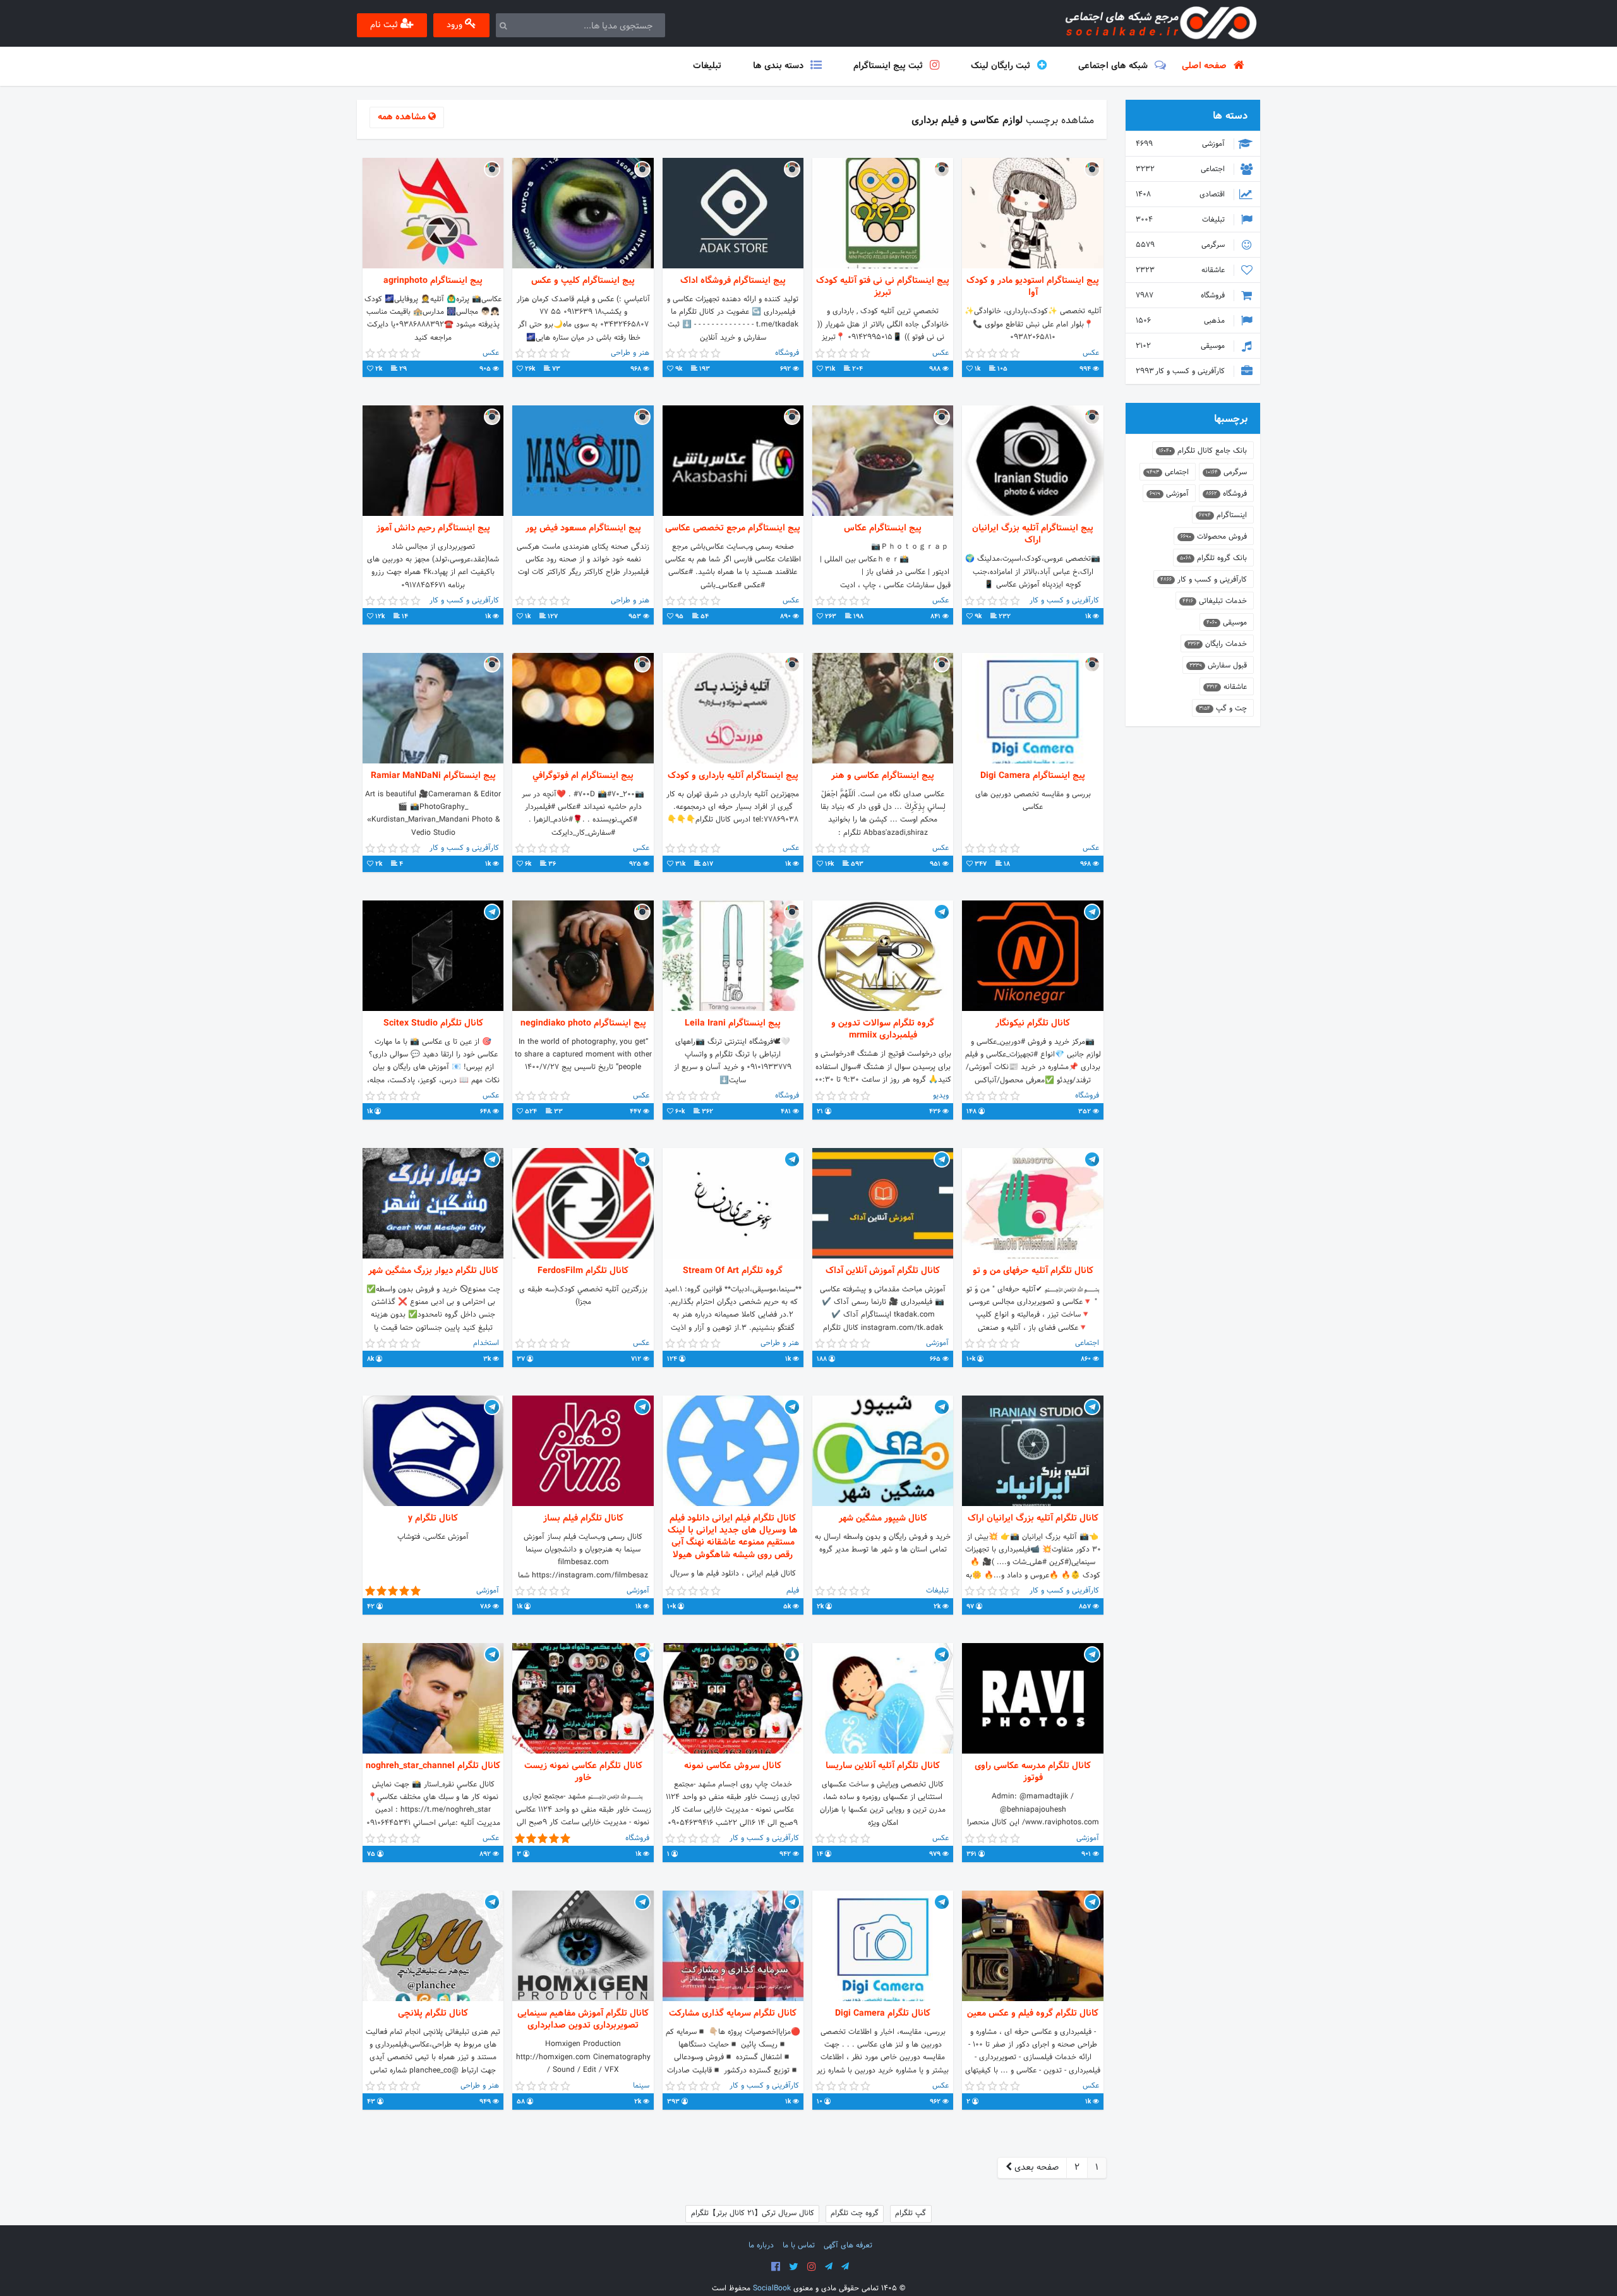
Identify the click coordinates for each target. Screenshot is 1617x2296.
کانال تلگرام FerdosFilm (583, 1271)
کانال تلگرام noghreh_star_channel (433, 1766)
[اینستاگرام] (812, 2267)
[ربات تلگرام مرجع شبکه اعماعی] (845, 2267)
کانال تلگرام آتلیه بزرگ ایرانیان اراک (1033, 1518)
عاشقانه (1181, 270)
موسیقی (1181, 346)
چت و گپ (1223, 709)
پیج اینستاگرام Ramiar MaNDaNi (433, 776)
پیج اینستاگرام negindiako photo (583, 1023)
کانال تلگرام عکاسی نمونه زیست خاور (583, 1772)
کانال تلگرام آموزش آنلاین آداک (883, 1271)
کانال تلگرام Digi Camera (883, 2013)
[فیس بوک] (776, 2267)
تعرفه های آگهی (848, 2245)
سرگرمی (1181, 245)
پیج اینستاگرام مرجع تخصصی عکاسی (733, 528)
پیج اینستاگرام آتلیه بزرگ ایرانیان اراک (1033, 534)
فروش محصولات (1214, 537)
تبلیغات (1181, 220)
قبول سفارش (1218, 666)
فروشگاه (1181, 296)
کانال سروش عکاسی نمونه (733, 1766)
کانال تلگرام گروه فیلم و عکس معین (1033, 2013)
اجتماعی (1181, 169)
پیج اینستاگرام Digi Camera (1033, 776)
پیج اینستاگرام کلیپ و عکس (583, 281)
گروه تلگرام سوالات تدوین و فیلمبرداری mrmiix (883, 1029)
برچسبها (1231, 419)
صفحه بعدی (1035, 2167)
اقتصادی (1181, 194)
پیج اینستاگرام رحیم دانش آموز (433, 528)
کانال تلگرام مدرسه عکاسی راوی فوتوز (1033, 1772)
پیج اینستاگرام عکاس (883, 528)
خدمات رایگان (1217, 644)
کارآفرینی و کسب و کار (1181, 371)
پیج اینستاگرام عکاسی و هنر (883, 776)
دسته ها (1230, 116)
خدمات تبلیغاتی (1215, 601)
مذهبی (1181, 321)
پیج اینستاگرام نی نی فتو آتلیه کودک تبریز (883, 287)
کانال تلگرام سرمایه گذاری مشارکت (733, 2013)
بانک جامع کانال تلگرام (1203, 451)
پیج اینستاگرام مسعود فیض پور (583, 528)
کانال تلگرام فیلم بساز (583, 1518)
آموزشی (1181, 144)
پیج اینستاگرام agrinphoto (433, 281)
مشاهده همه (403, 117)
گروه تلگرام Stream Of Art (733, 1271)
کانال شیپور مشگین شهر (883, 1518)
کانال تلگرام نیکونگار (1033, 1023)
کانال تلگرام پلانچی (433, 2013)
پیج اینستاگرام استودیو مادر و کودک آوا (1033, 287)
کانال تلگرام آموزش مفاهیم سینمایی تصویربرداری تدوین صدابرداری (583, 2019)
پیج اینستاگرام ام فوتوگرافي (583, 776)
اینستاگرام (1223, 515)
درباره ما (761, 2245)
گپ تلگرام (911, 2213)
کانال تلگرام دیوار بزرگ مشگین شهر (433, 1271)
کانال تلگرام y (433, 1518)
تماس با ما (799, 2245)
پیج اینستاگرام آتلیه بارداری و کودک (733, 776)
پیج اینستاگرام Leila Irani (733, 1023)
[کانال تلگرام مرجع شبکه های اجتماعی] (829, 2267)
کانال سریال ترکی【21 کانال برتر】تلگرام (753, 2213)
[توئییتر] (794, 2267)
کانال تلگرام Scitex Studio (433, 1023)
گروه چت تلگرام (855, 2213)
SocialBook (772, 2288)
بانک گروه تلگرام (1213, 558)
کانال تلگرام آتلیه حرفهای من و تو (1033, 1271)
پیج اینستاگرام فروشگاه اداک (733, 281)
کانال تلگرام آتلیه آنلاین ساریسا (883, 1766)
